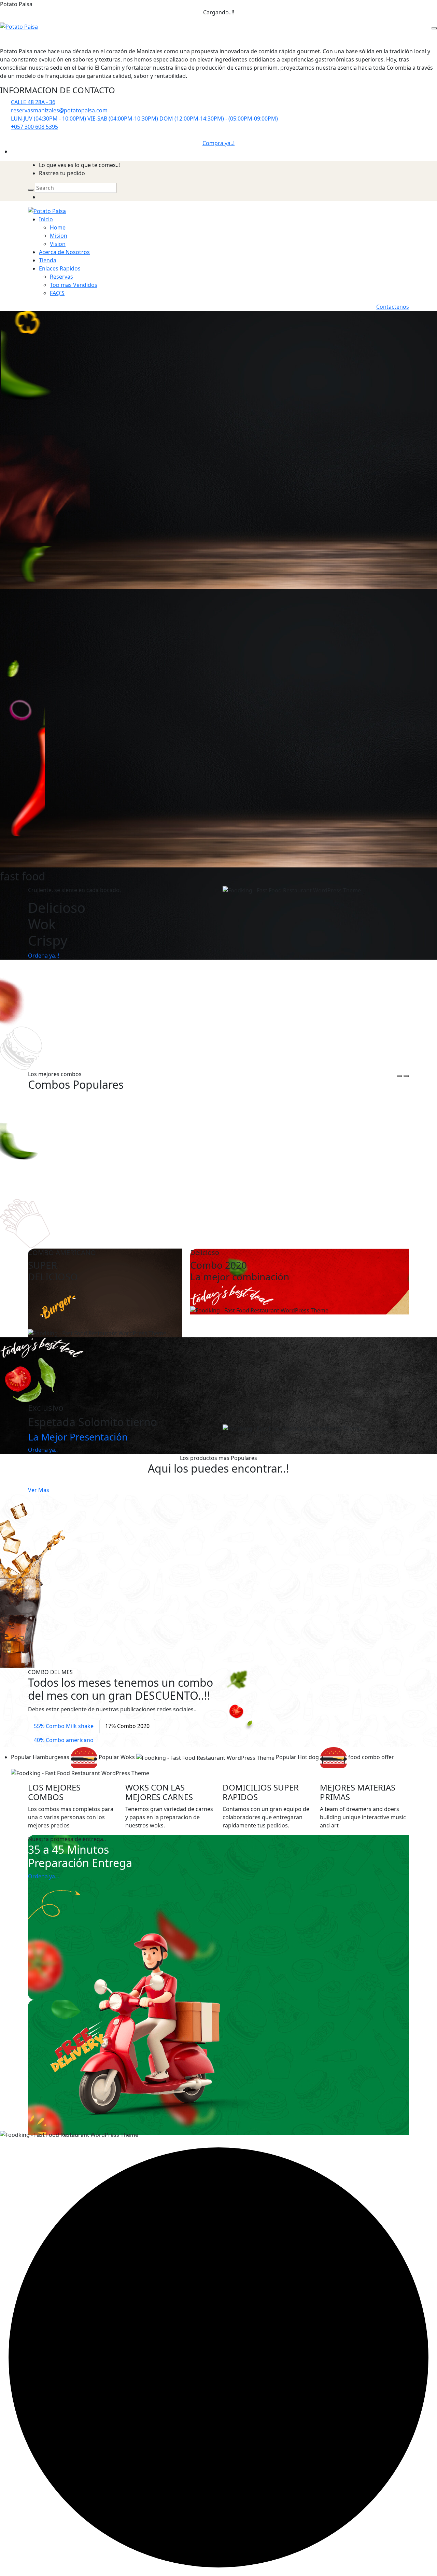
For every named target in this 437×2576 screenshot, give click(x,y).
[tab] (64, 1726)
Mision (59, 236)
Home (58, 227)
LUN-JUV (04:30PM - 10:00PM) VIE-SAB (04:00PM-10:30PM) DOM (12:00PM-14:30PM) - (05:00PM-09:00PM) (144, 119)
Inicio (46, 219)
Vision (58, 244)
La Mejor (78, 1437)
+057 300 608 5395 (34, 127)
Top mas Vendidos (74, 285)
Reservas (61, 277)
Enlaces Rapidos (60, 268)
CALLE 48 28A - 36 (33, 102)
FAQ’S (57, 293)
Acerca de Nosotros (64, 252)
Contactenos (393, 307)
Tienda (48, 260)
